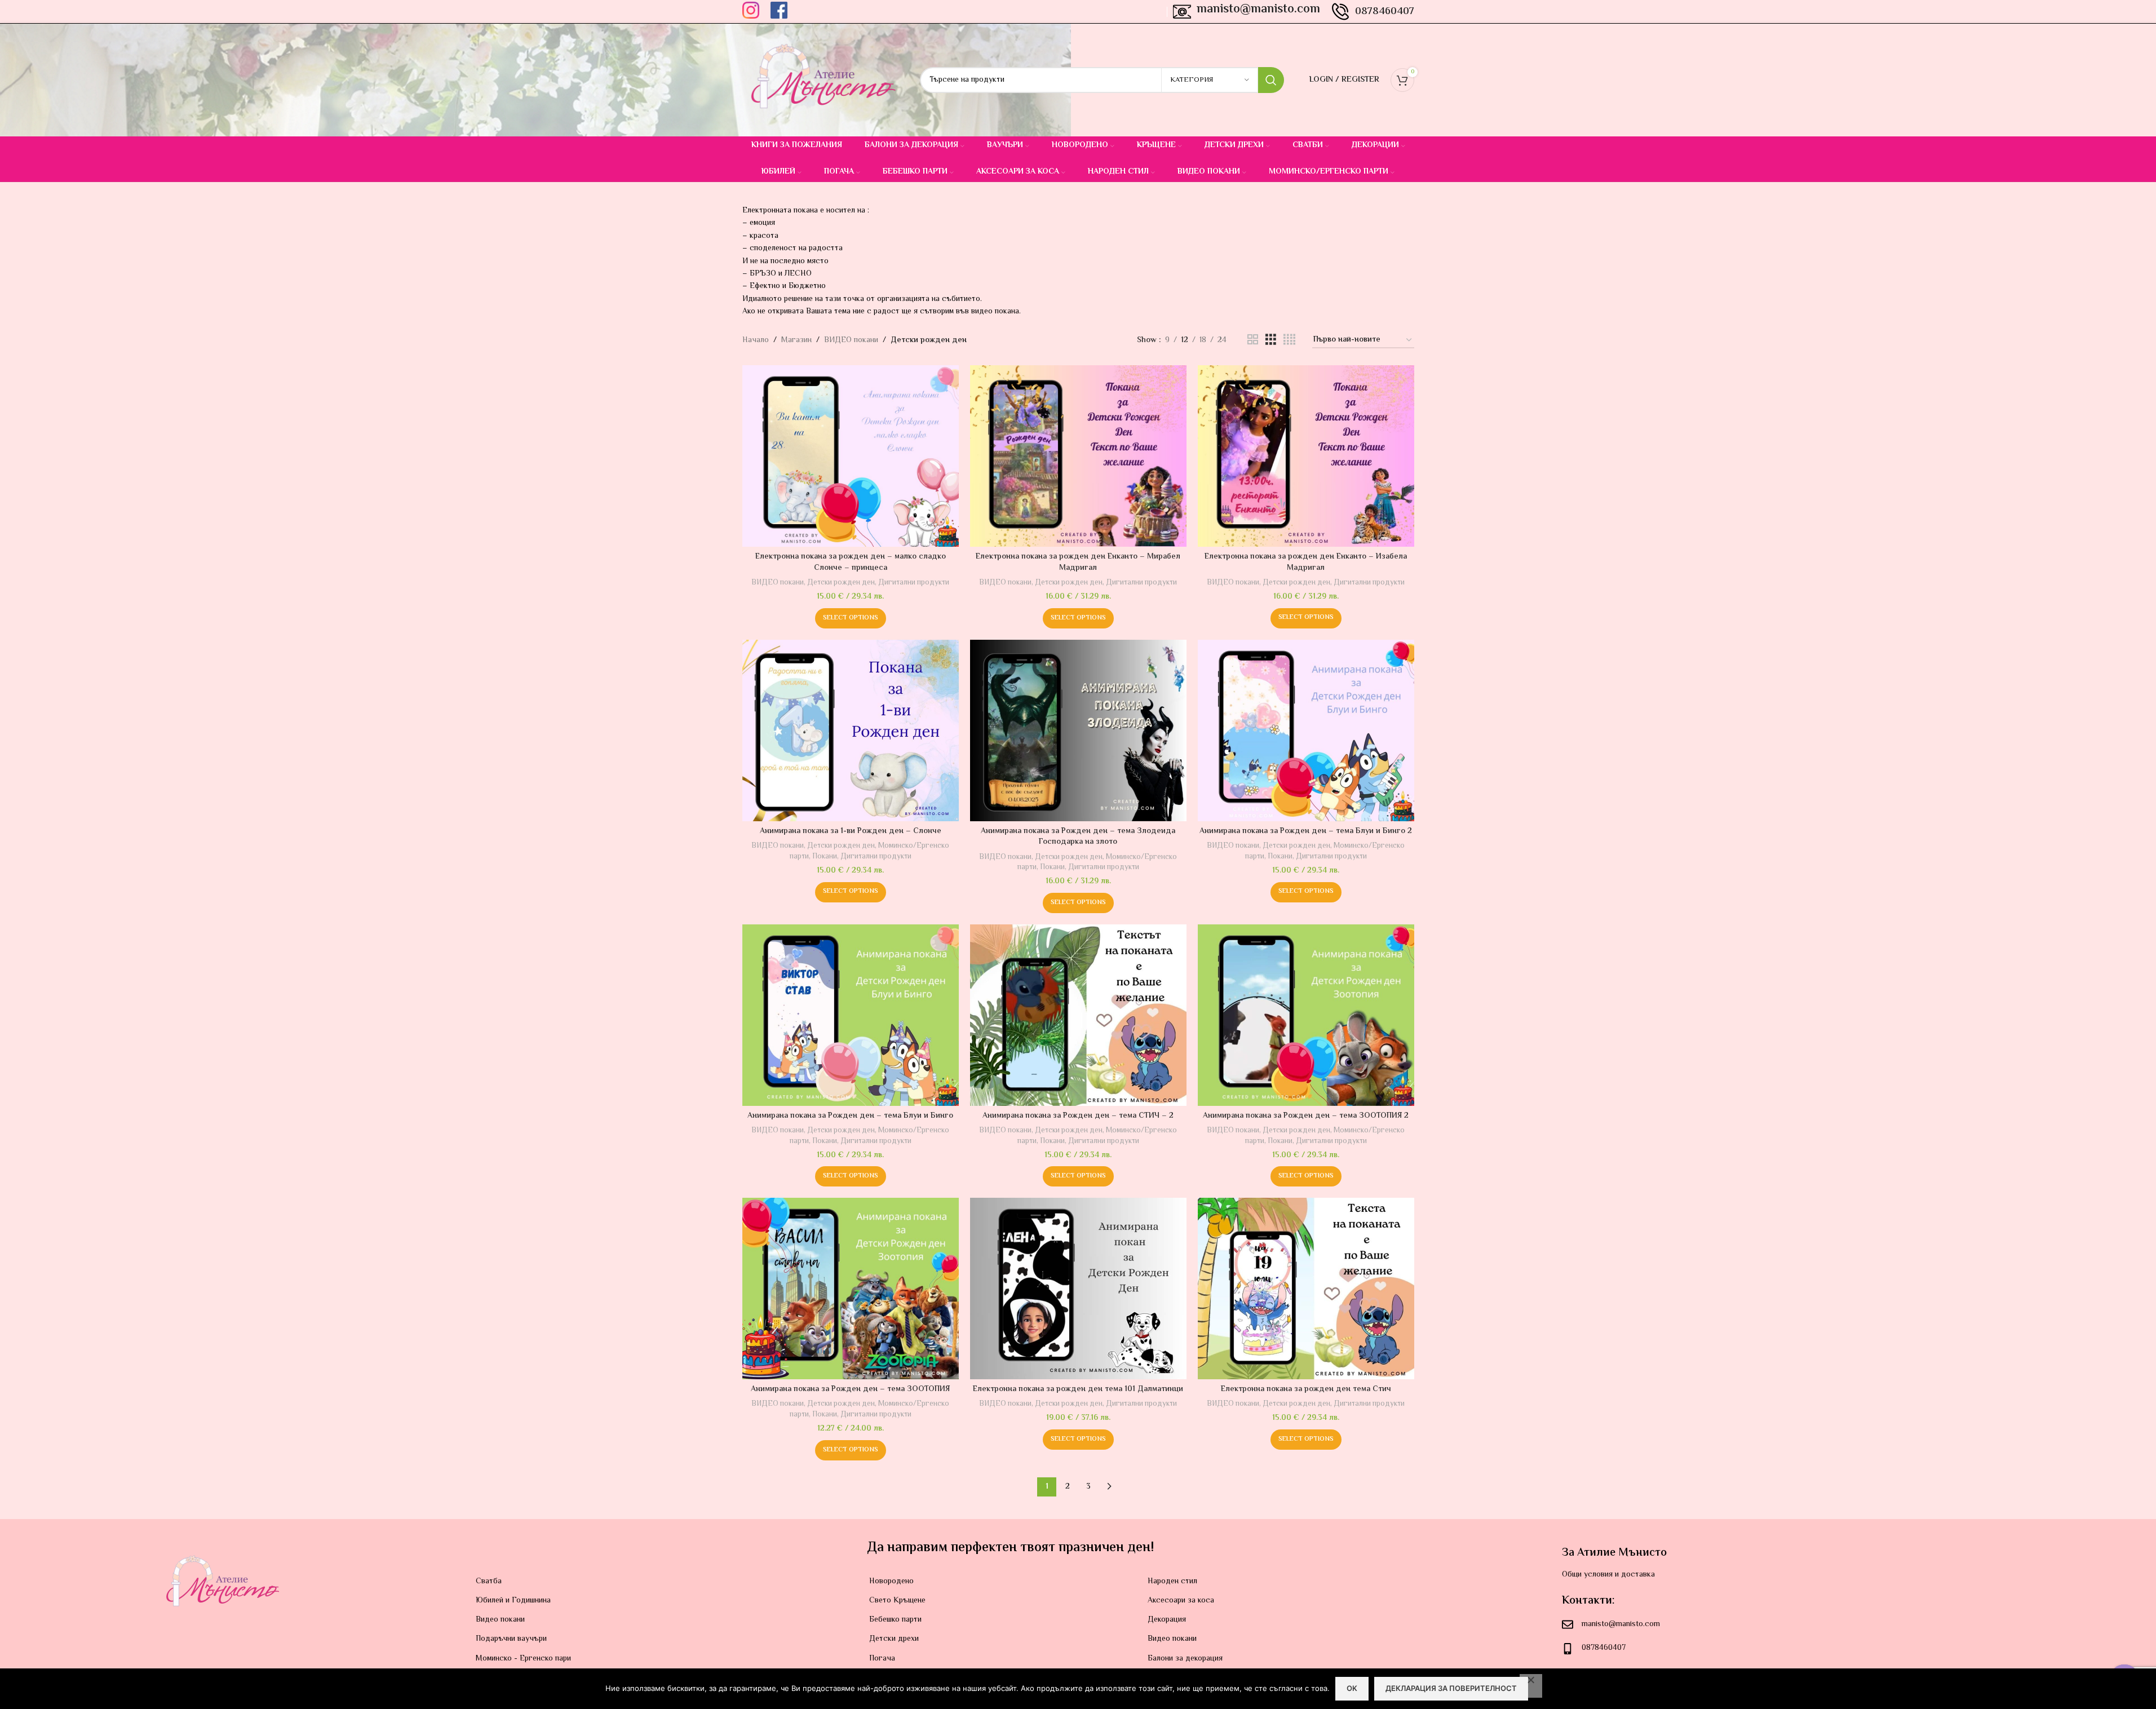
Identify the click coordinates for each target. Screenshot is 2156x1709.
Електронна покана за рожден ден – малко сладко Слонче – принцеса (851, 563)
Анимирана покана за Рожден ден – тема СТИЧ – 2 (1078, 1116)
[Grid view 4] (1289, 340)
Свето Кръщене (897, 1601)
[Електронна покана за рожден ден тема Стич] (1306, 1288)
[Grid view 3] (1271, 340)
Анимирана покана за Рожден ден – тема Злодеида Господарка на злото (1078, 837)
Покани (825, 856)
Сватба (489, 1582)
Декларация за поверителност (1451, 1688)
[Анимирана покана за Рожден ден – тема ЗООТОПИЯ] (851, 1288)
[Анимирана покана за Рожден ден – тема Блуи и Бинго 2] (1306, 730)
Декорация (1167, 1620)
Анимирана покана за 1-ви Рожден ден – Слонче (851, 831)
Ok (1352, 1688)
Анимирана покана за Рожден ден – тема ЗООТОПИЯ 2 (1306, 1116)
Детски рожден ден (841, 583)
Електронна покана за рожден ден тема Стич (1306, 1389)
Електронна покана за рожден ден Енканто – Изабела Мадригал (1306, 563)
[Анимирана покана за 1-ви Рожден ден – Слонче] (851, 730)
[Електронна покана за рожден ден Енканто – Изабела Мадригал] (1306, 456)
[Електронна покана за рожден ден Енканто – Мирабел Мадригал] (1078, 456)
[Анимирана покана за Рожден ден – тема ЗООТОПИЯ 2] (1306, 1015)
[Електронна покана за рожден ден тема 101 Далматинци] (1078, 1288)
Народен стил (1172, 1582)
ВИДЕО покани (851, 340)
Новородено (891, 1582)
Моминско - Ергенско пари (523, 1659)
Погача (882, 1659)
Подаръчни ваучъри (511, 1639)
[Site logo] (823, 80)
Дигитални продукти (914, 583)
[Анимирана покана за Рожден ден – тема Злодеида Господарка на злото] (1078, 730)
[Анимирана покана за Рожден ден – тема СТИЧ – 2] (1078, 1015)
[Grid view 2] (1253, 340)
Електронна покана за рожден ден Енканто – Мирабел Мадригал (1078, 563)
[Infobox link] (751, 12)
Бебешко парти (895, 1620)
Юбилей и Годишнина (513, 1601)
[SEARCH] (1271, 80)
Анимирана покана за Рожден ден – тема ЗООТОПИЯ (850, 1389)
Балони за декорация (1185, 1659)
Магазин (796, 340)
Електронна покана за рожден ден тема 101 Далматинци (1078, 1389)
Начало (756, 340)
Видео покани (500, 1620)
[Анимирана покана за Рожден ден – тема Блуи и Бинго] (851, 1015)
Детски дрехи (894, 1639)
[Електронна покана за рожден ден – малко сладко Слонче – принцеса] (851, 456)
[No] (1531, 1686)
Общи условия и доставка (1608, 1575)
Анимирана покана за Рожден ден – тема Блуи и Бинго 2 (1306, 831)
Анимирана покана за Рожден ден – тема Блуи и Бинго (850, 1116)
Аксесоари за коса (1181, 1601)
